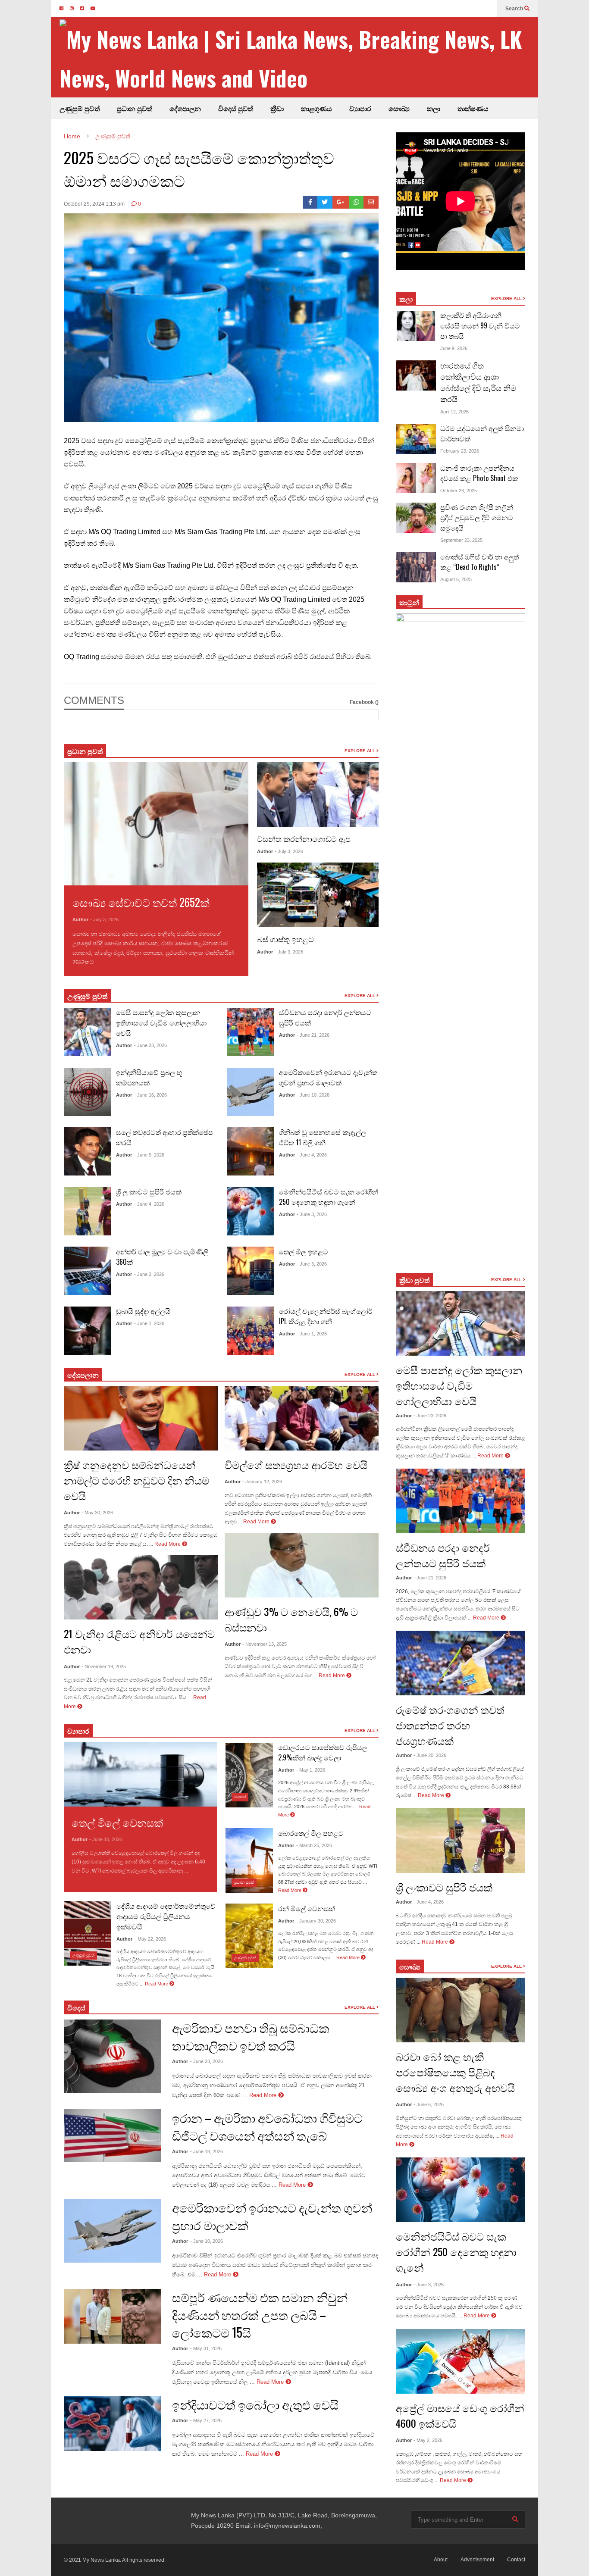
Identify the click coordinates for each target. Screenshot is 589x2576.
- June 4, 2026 (149, 1204)
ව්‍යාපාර (360, 108)
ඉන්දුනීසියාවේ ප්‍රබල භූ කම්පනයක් (149, 1077)
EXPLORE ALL (360, 751)
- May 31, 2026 (206, 2348)
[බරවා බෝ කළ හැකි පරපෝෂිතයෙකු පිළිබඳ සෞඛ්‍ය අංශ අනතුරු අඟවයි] (461, 2010)
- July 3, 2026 (104, 919)
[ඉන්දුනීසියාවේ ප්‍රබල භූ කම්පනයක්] (87, 1092)
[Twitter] (325, 202)
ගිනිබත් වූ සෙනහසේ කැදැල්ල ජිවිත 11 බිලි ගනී (323, 1137)
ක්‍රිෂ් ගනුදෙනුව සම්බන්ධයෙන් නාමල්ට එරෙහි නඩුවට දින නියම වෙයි (136, 1480)
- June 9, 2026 (149, 1155)
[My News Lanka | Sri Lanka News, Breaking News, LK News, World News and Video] (299, 58)
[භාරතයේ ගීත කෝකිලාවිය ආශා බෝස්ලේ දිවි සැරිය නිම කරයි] (416, 375)
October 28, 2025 (459, 491)
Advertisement (477, 2560)
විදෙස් (76, 2007)
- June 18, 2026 (207, 2151)
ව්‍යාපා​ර (78, 1731)
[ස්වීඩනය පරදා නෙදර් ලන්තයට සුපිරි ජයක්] (250, 1032)
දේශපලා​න (83, 1375)
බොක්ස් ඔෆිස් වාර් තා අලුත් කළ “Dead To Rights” (479, 562)
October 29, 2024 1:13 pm (94, 204)
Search (515, 9)
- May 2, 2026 (428, 2440)
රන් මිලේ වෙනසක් (307, 1908)
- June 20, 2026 (430, 1755)
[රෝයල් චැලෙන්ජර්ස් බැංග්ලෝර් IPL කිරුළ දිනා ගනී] (250, 1331)
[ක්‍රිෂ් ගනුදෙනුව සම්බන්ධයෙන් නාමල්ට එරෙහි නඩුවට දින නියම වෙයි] (141, 1418)
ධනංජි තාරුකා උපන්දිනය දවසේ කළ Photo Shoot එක (479, 473)
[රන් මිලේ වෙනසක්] (249, 1936)
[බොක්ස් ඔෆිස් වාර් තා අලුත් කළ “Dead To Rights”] (416, 567)
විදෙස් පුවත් (236, 108)
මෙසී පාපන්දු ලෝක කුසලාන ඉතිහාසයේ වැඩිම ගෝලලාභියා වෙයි (161, 1022)
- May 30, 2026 (97, 1513)
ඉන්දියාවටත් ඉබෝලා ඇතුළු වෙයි (255, 2404)
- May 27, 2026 (206, 2420)
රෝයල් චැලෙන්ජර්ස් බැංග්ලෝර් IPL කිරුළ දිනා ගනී (326, 1316)
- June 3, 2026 (149, 1274)
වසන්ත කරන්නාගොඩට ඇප (304, 838)
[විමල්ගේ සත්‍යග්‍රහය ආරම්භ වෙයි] (302, 1418)
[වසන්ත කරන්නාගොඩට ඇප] (318, 794)
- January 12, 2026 (262, 1482)
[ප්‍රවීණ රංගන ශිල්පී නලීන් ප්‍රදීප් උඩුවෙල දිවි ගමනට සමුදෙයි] (416, 518)
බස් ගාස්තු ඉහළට (285, 939)
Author (80, 919)
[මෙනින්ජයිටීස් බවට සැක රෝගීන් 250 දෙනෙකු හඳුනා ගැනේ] (250, 1211)
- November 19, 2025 (104, 1666)
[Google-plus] (341, 202)
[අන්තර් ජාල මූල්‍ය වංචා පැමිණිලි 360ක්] (87, 1271)
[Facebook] (310, 202)
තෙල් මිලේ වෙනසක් (117, 1822)
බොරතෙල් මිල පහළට (311, 1833)
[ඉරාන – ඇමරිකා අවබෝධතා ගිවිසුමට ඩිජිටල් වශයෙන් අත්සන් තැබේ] (113, 2136)
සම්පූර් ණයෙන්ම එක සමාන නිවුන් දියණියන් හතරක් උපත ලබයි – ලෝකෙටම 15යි (260, 2315)
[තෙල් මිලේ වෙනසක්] (140, 1774)
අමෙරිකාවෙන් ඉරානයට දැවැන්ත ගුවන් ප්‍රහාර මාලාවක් (328, 1077)
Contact (516, 2560)
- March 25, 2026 (314, 1845)
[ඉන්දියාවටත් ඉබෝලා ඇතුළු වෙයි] (113, 2424)
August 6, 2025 (456, 579)
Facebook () (364, 702)
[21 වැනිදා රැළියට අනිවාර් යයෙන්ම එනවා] (141, 1587)
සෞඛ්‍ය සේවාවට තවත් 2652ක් (141, 902)
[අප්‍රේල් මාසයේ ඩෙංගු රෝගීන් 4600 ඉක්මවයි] (461, 2361)
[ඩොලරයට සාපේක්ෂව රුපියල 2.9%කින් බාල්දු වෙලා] (249, 1775)
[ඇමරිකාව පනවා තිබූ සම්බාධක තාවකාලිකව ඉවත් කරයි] (113, 2056)
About (441, 2560)
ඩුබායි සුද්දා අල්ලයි (143, 1311)
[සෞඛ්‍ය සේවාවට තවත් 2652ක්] (156, 824)
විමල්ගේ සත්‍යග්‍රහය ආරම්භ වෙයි (296, 1464)
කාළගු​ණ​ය (316, 108)
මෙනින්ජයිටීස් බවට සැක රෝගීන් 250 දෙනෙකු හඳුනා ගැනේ (329, 1197)
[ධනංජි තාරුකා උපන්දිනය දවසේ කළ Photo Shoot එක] (416, 478)
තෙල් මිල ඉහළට (304, 1251)
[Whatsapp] (356, 202)
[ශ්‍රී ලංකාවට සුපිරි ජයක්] (87, 1211)
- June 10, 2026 (313, 1095)
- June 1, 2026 (149, 1323)
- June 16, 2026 (150, 1095)
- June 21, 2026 (313, 1035)
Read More (117, 962)
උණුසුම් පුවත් (80, 108)
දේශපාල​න (185, 108)
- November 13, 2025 (265, 1644)
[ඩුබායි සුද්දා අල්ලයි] (87, 1331)
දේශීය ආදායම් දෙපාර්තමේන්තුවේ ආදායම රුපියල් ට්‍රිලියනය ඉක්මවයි (166, 1916)
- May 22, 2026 (150, 1939)
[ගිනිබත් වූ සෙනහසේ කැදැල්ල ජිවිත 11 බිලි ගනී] (250, 1151)
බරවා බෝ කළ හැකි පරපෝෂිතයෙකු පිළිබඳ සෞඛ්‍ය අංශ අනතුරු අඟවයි (455, 2072)
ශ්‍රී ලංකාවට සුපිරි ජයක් (149, 1191)
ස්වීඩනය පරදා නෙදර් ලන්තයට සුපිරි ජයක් (443, 1555)
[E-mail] (371, 202)
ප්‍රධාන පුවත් (135, 108)
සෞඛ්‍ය (399, 108)
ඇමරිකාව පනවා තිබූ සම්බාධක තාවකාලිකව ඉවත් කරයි (251, 2036)
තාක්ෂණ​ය (473, 108)
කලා (434, 108)
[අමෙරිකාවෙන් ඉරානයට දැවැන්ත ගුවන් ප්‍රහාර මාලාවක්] (250, 1092)
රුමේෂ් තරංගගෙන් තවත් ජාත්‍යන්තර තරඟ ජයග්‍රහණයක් (450, 1725)
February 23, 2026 (460, 451)
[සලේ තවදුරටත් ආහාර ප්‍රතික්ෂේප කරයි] (87, 1151)
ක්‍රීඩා (277, 108)
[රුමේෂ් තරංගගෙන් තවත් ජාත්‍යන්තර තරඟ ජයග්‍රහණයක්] (461, 1663)
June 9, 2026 (454, 348)
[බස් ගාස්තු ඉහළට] (318, 895)
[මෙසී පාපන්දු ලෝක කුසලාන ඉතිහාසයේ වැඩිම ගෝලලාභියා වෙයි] (87, 1032)
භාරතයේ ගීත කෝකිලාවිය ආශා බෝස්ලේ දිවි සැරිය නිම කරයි (478, 382)
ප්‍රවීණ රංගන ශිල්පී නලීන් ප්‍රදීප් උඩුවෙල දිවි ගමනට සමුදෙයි (477, 517)
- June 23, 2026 (150, 1045)
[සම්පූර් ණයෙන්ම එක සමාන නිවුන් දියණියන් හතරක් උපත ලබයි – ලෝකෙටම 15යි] (113, 2317)
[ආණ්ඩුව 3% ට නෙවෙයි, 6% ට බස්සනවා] (302, 1565)
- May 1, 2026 (311, 1770)
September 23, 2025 (461, 540)
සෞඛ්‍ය (410, 1966)
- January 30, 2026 (316, 1921)
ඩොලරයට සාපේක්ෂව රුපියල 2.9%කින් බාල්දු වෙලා (323, 1752)
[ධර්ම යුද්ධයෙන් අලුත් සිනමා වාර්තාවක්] (416, 439)
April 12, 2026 (454, 412)
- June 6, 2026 (429, 2104)
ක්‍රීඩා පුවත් (414, 1280)
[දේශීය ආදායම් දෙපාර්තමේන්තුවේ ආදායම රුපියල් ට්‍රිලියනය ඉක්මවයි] (88, 1933)
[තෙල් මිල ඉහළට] (250, 1271)
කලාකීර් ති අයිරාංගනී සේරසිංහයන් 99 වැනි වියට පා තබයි (480, 325)
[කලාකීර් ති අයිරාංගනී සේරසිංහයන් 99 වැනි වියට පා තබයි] (416, 326)
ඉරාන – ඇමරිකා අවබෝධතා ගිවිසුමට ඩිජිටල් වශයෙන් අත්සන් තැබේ (267, 2126)
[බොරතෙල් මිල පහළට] (249, 1860)
